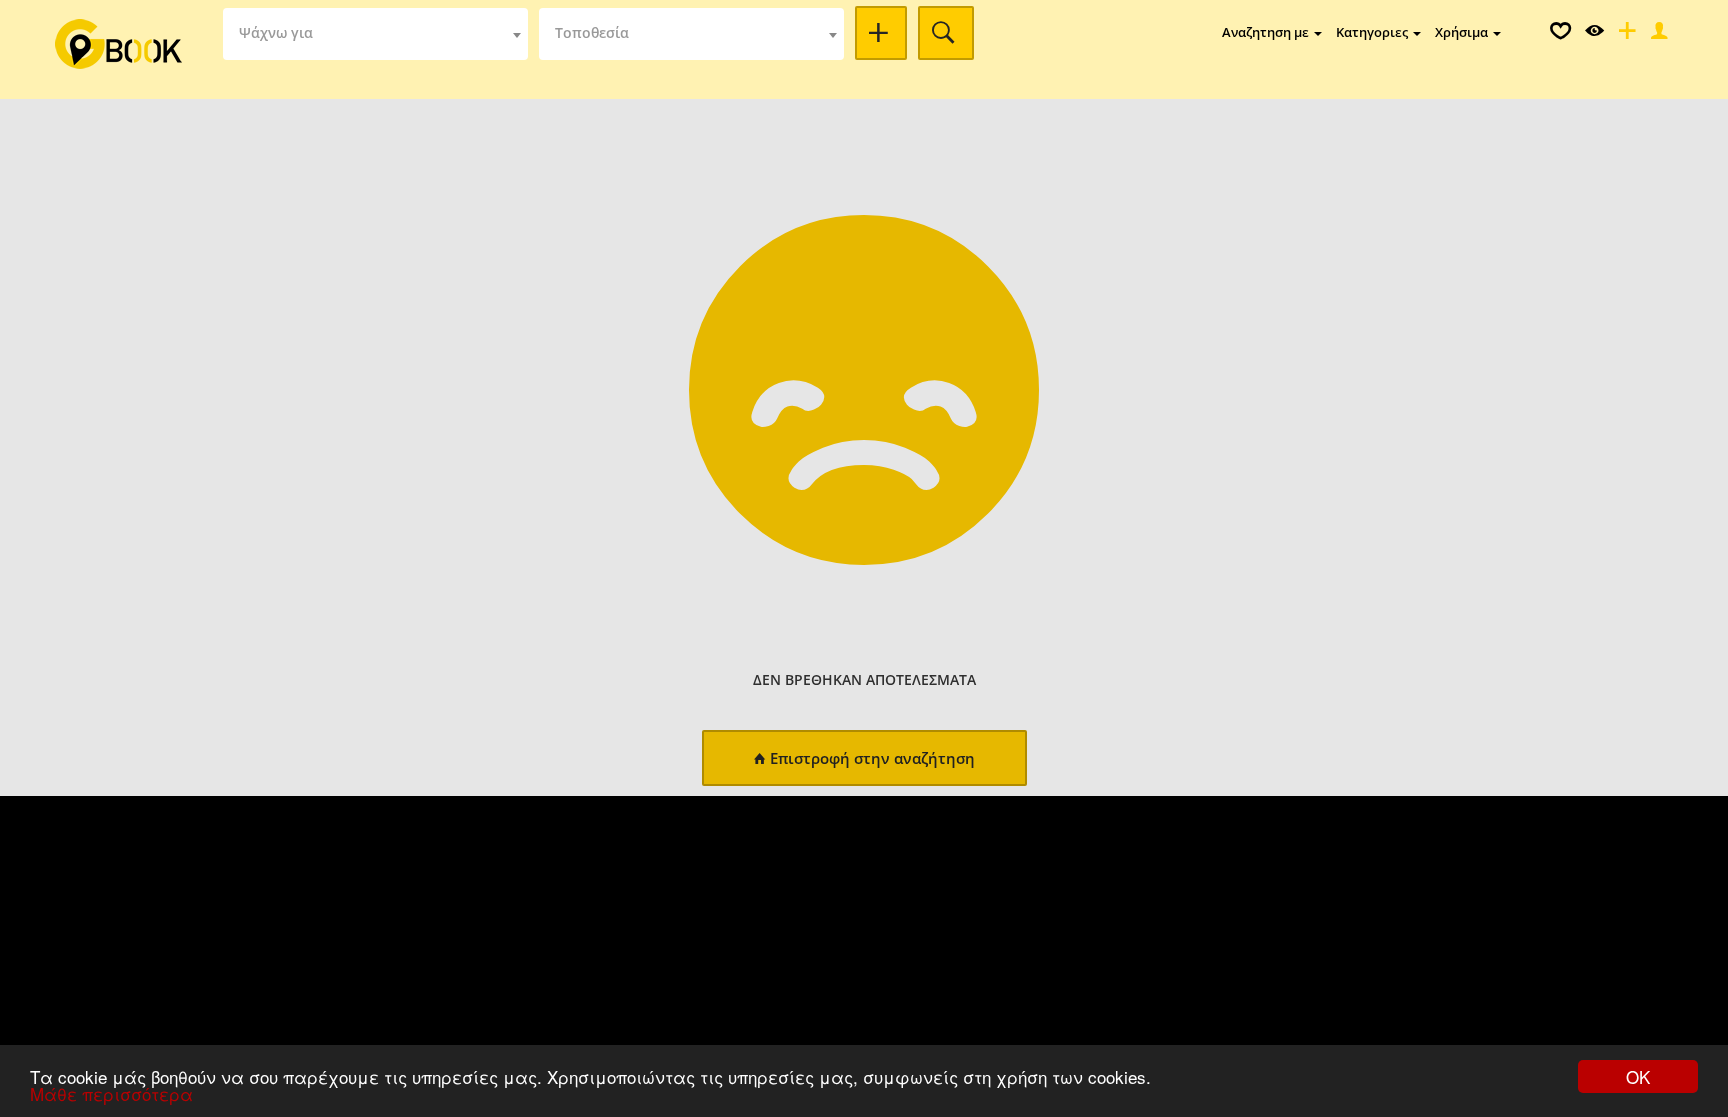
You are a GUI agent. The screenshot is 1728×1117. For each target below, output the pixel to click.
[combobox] (375, 34)
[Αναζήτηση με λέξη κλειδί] (881, 33)
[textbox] (375, 34)
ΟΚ (1638, 1076)
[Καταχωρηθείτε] (1625, 35)
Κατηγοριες (1373, 32)
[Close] (1657, 35)
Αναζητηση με (1267, 32)
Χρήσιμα (1463, 32)
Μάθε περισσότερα (111, 1093)
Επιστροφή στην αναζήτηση (872, 758)
